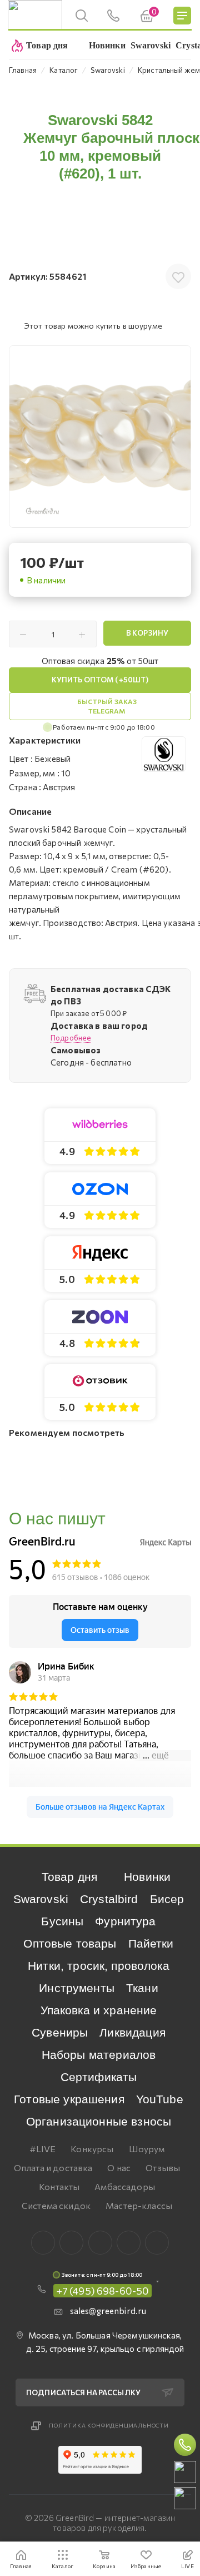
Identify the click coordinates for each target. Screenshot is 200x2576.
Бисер (167, 1899)
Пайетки (151, 1943)
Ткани (142, 1988)
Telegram (100, 2243)
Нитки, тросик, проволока (99, 1966)
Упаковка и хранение (99, 2010)
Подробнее (71, 1038)
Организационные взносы (99, 2121)
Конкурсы (92, 2149)
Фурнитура (125, 1921)
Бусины (62, 1921)
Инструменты (77, 1988)
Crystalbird (109, 1899)
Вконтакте (43, 2243)
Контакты (59, 2186)
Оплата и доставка (53, 2168)
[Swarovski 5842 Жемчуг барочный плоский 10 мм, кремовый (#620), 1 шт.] (100, 437)
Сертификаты (99, 2077)
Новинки (147, 1877)
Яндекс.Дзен (157, 2243)
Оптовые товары (70, 1943)
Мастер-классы (139, 2205)
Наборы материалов (99, 2055)
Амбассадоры (125, 2186)
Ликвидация (132, 2032)
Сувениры (60, 2032)
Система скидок (56, 2205)
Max (71, 2243)
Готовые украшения (69, 2099)
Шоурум (147, 2149)
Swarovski (41, 1899)
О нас (119, 2168)
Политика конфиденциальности (109, 2425)
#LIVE (43, 2149)
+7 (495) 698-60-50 (103, 2291)
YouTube (160, 2099)
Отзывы (163, 2168)
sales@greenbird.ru (108, 2311)
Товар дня (69, 1877)
